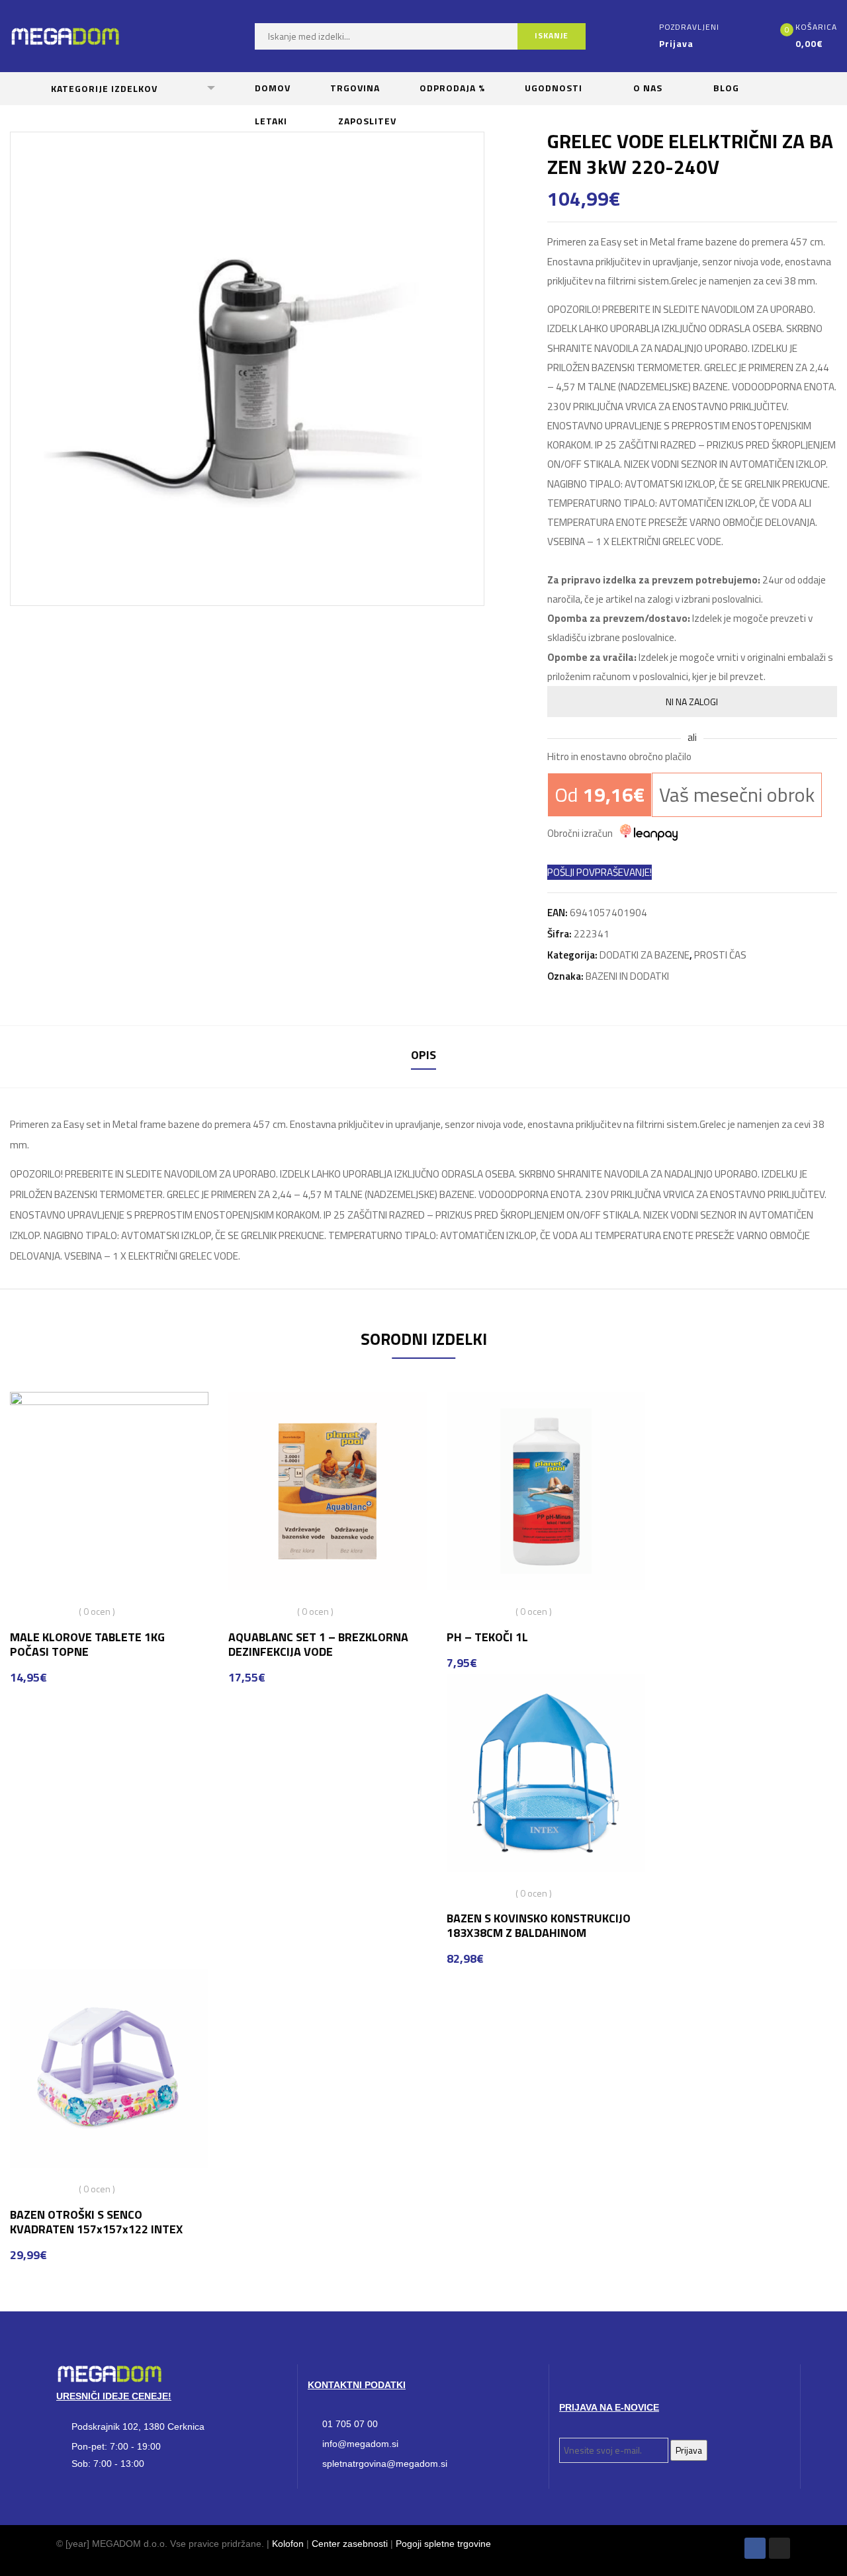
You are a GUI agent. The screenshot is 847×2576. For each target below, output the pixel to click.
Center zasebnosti (350, 2544)
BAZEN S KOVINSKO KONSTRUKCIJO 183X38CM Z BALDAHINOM (539, 1925)
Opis (423, 1055)
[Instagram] (780, 2548)
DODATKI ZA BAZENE (645, 955)
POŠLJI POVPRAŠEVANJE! (600, 872)
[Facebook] (755, 2548)
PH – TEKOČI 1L (487, 1637)
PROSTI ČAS (720, 955)
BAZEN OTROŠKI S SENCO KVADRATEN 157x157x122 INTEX (96, 2222)
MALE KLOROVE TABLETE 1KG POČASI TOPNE (87, 1644)
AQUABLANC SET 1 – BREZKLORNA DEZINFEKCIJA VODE (318, 1644)
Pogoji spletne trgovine (443, 2544)
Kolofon (288, 2544)
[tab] (423, 1057)
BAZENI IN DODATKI (627, 976)
